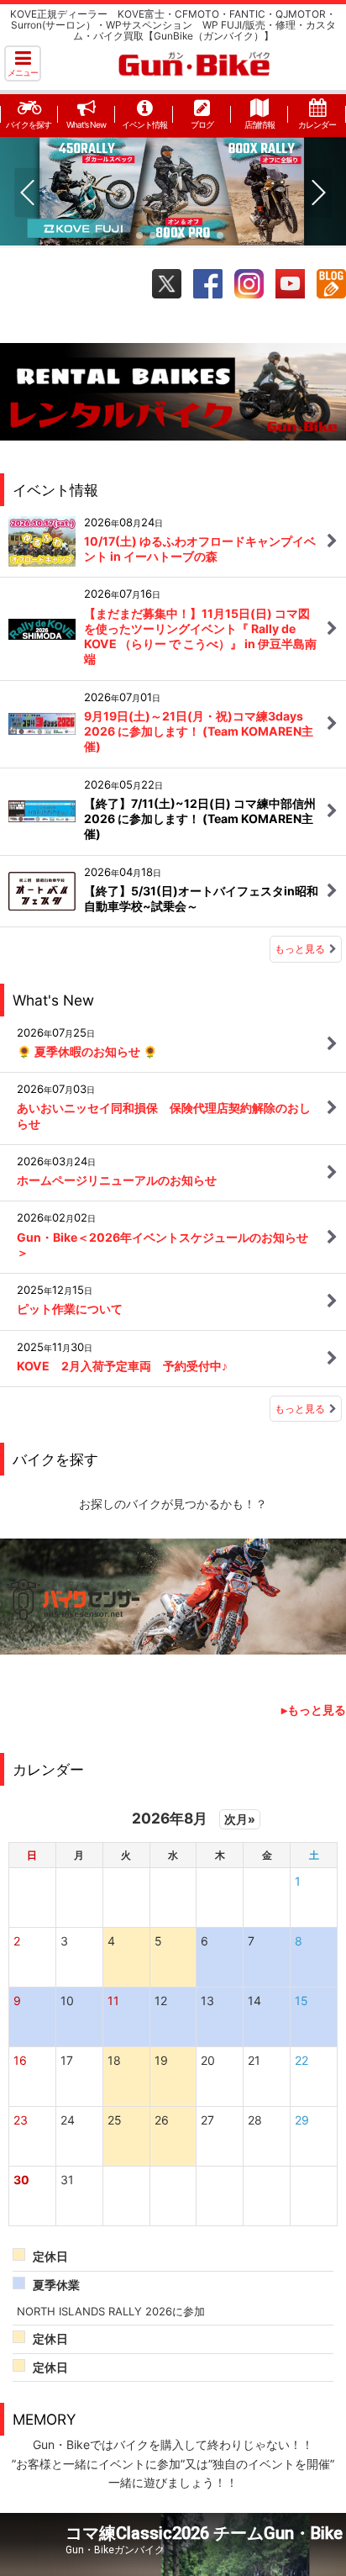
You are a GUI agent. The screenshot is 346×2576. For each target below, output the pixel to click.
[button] (23, 63)
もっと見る (300, 949)
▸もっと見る (314, 1710)
